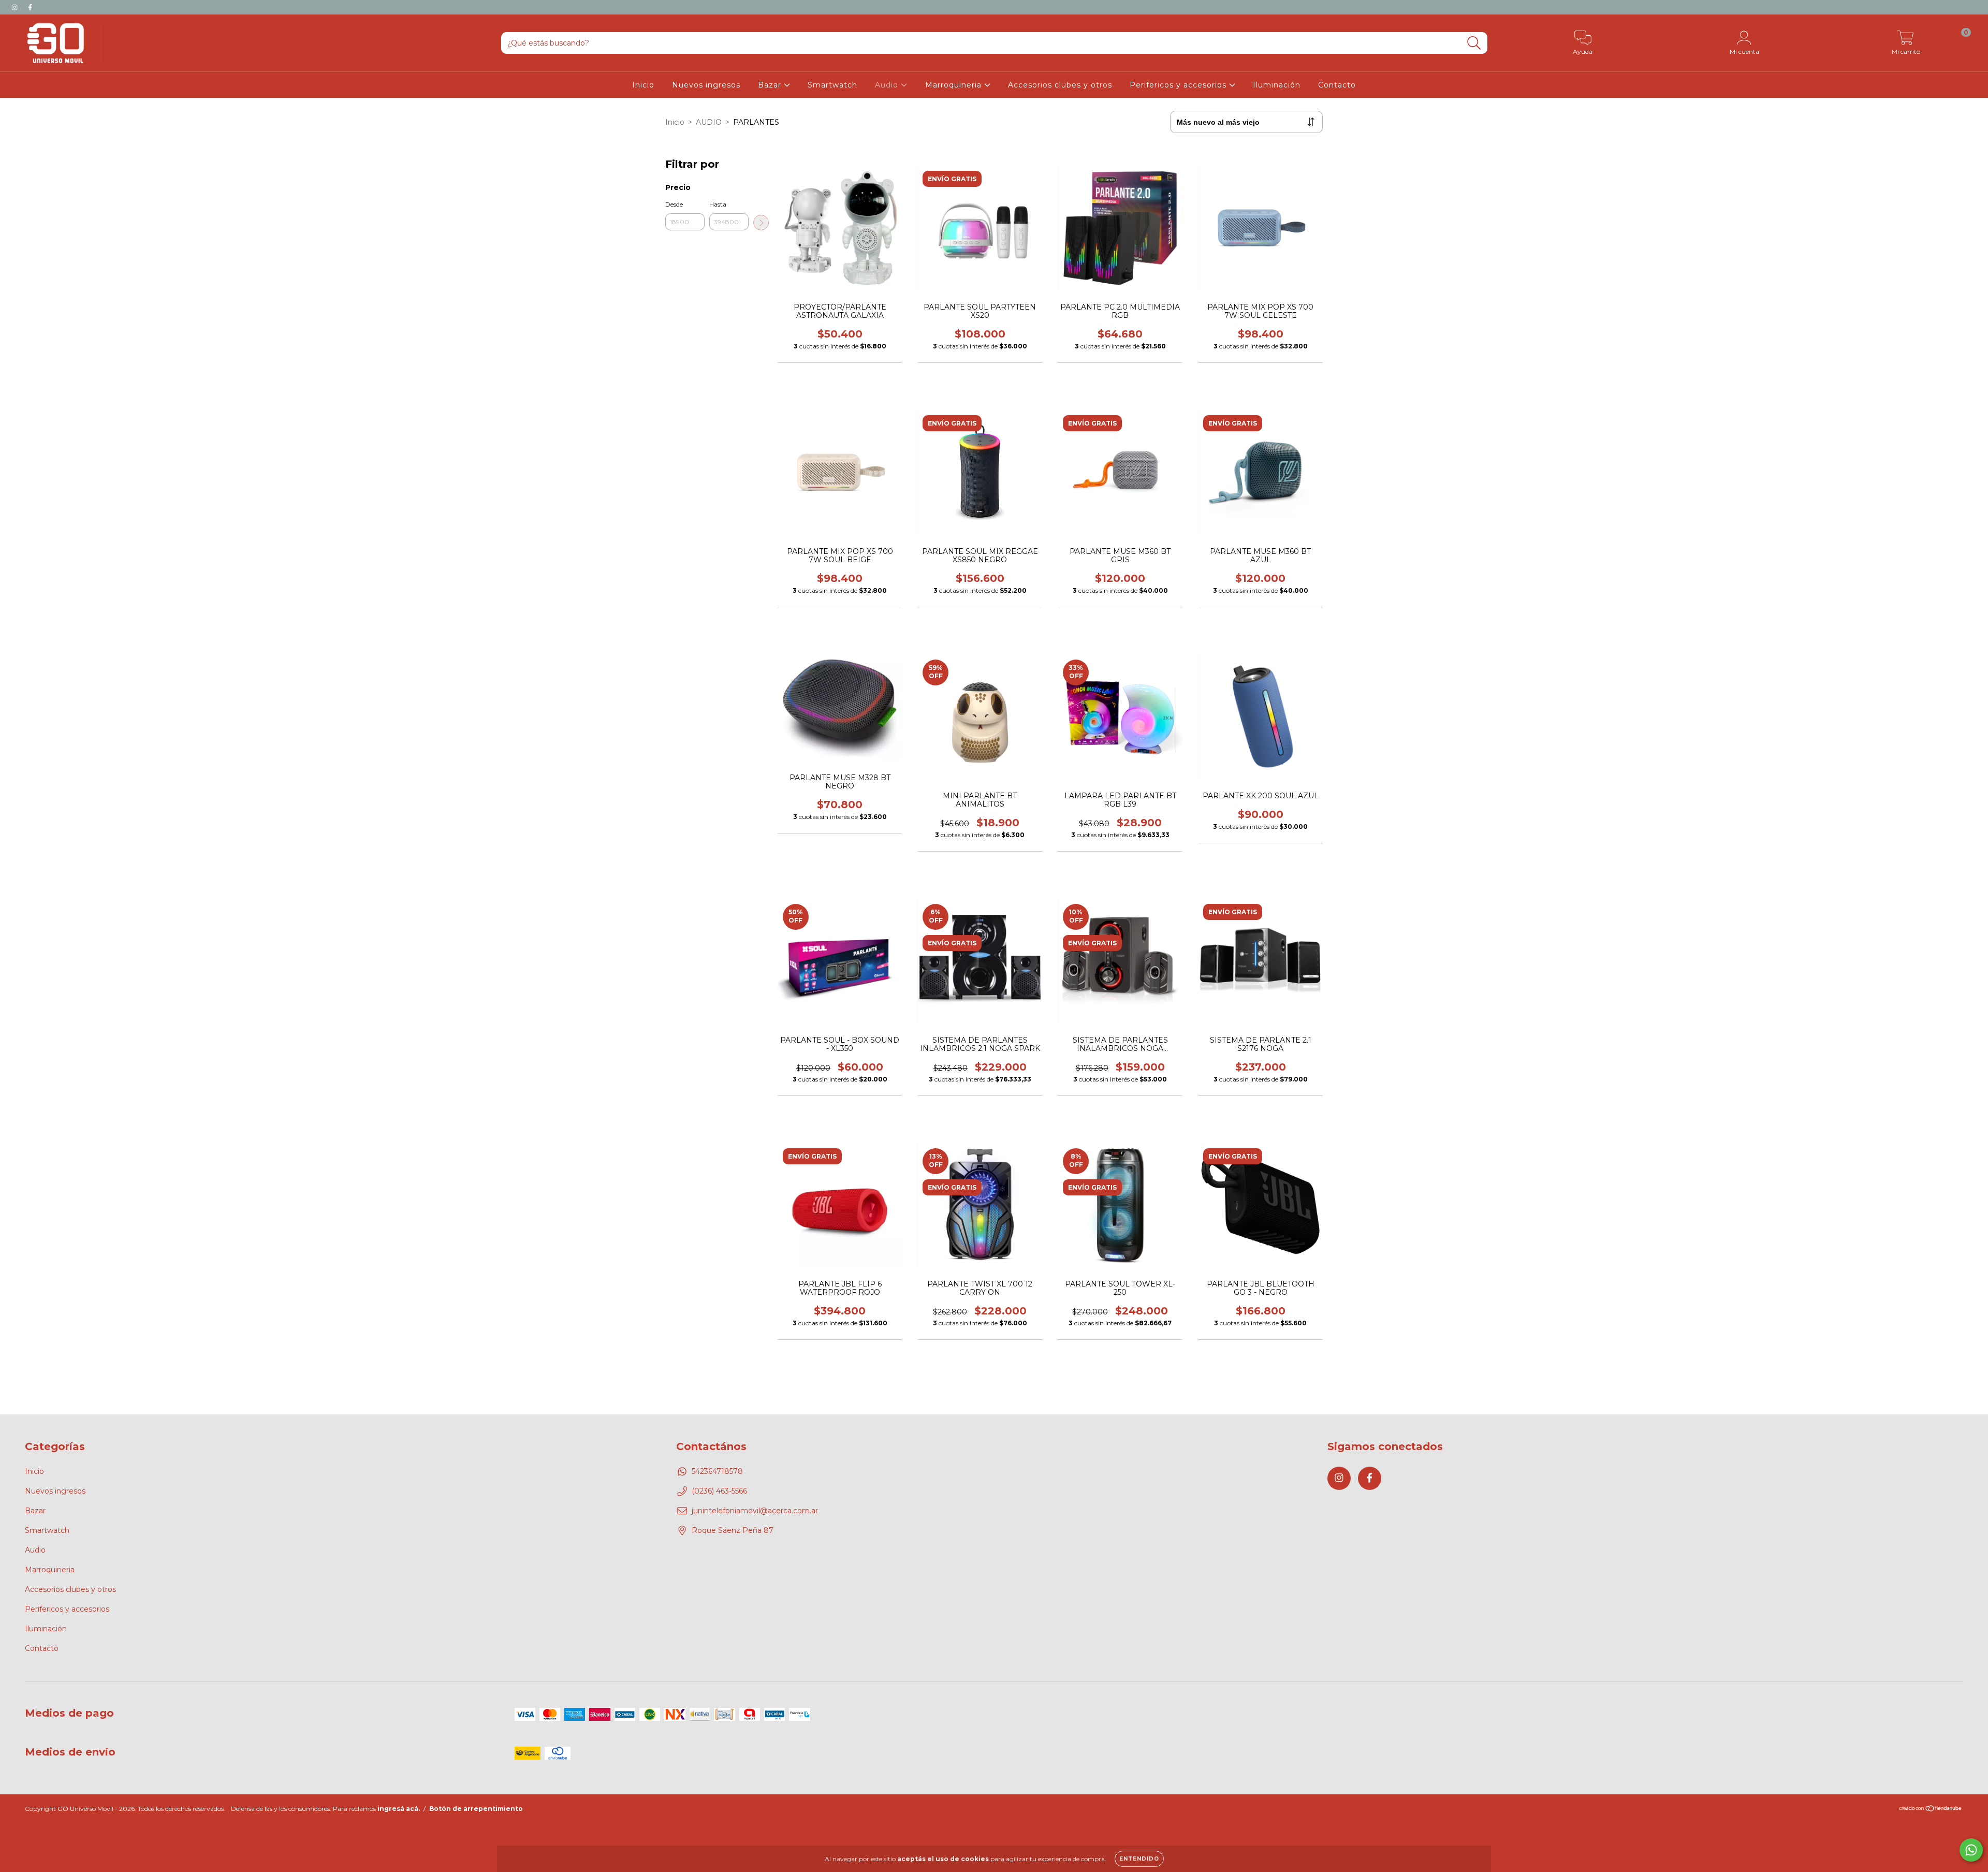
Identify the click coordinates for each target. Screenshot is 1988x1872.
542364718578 (717, 1471)
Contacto (1337, 85)
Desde (674, 204)
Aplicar (761, 223)
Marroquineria (955, 85)
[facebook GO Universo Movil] (30, 7)
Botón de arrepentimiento (476, 1809)
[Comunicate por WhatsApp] (1971, 1850)
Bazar (771, 85)
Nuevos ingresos (706, 85)
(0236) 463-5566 (719, 1491)
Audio (888, 85)
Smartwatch (832, 85)
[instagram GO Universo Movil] (16, 7)
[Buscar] (1474, 43)
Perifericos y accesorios (1179, 85)
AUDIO (709, 122)
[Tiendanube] (1931, 1810)
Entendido (1139, 1859)
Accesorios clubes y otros (1060, 85)
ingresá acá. (399, 1809)
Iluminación (1277, 85)
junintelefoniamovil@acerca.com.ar (755, 1511)
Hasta (718, 204)
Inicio (643, 85)
